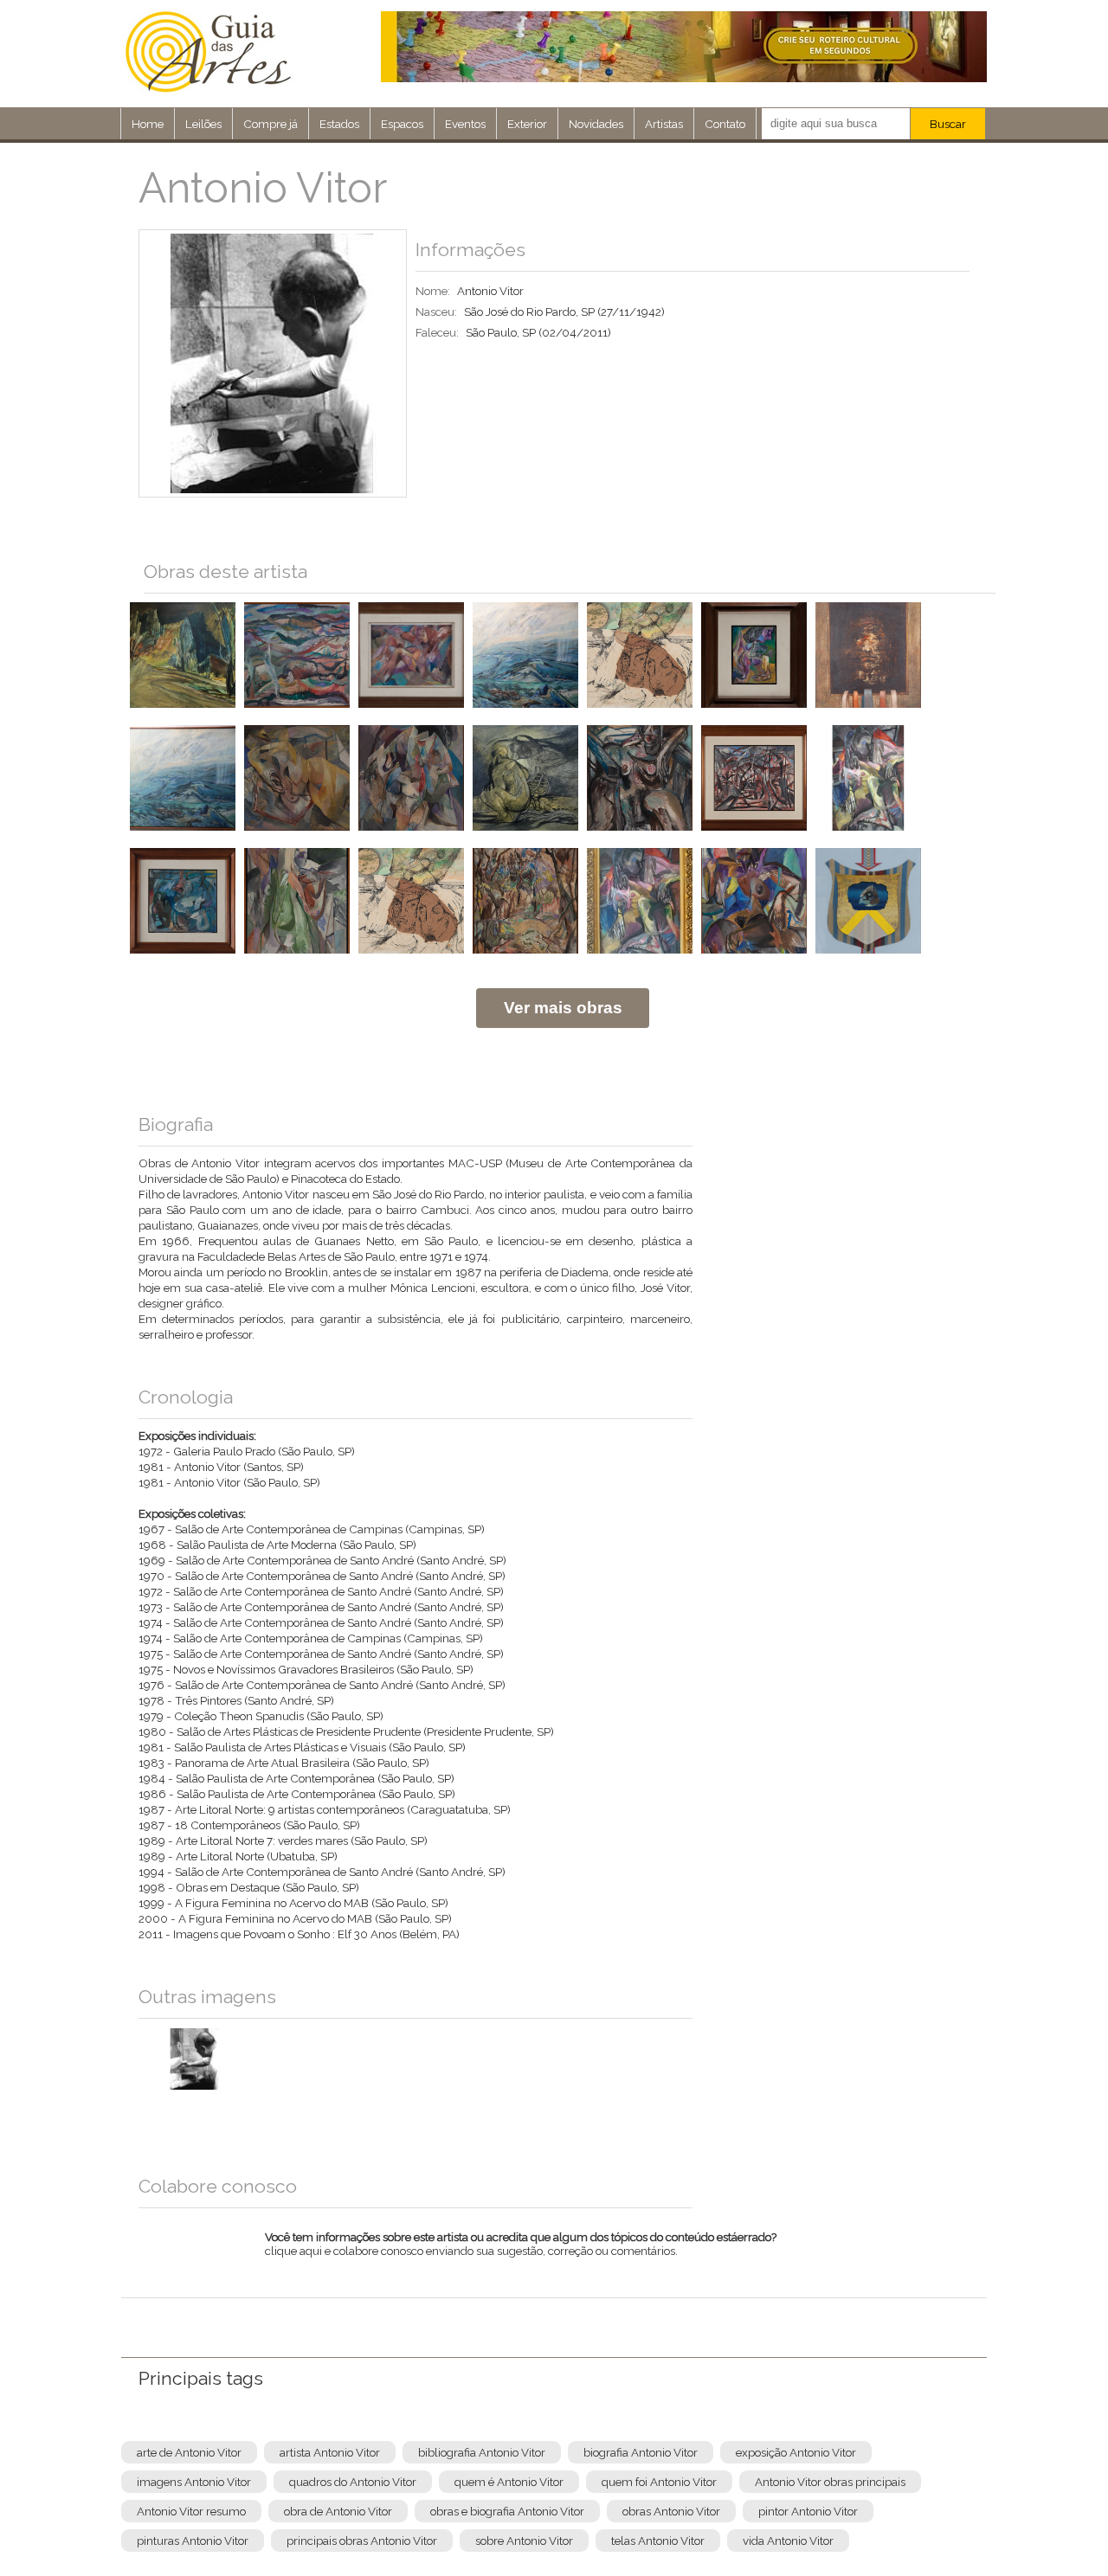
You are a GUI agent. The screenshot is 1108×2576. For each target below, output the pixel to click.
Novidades (596, 124)
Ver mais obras (563, 1008)
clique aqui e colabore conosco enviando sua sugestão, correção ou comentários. (521, 2255)
